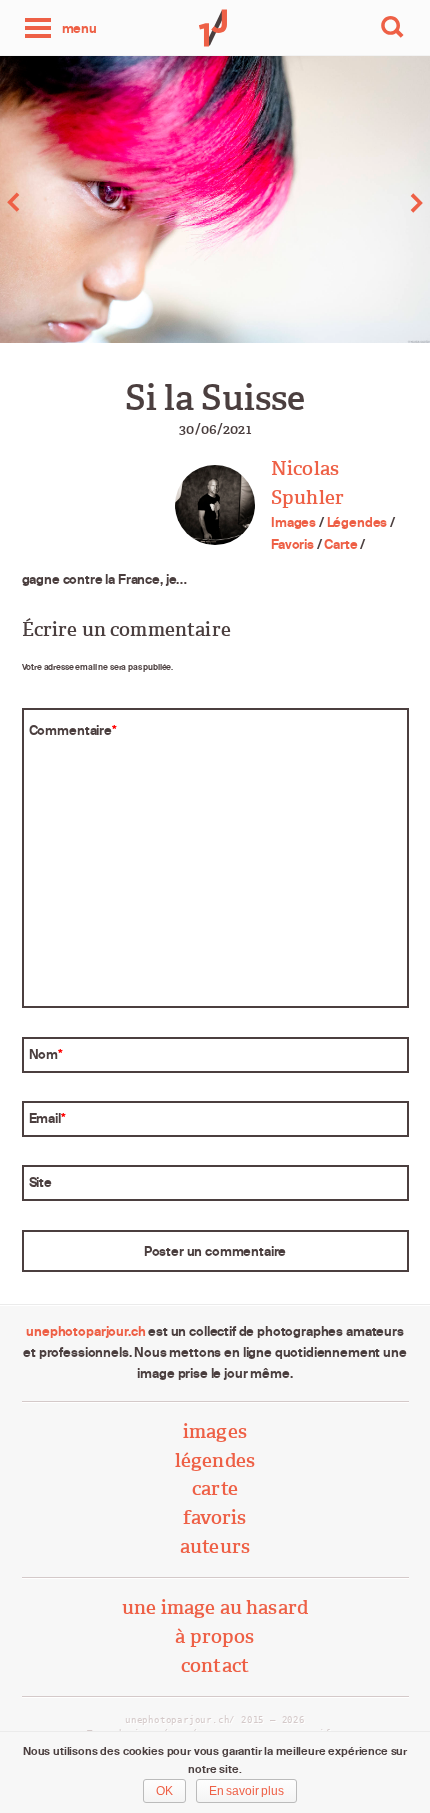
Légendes (357, 522)
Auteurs (215, 1546)
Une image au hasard (215, 1607)
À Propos (214, 1636)
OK (164, 1791)
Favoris (292, 544)
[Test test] (322, 202)
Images (293, 522)
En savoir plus (246, 1791)
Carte (340, 544)
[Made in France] (107, 202)
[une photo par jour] (215, 28)
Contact (215, 1665)
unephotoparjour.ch (85, 1331)
